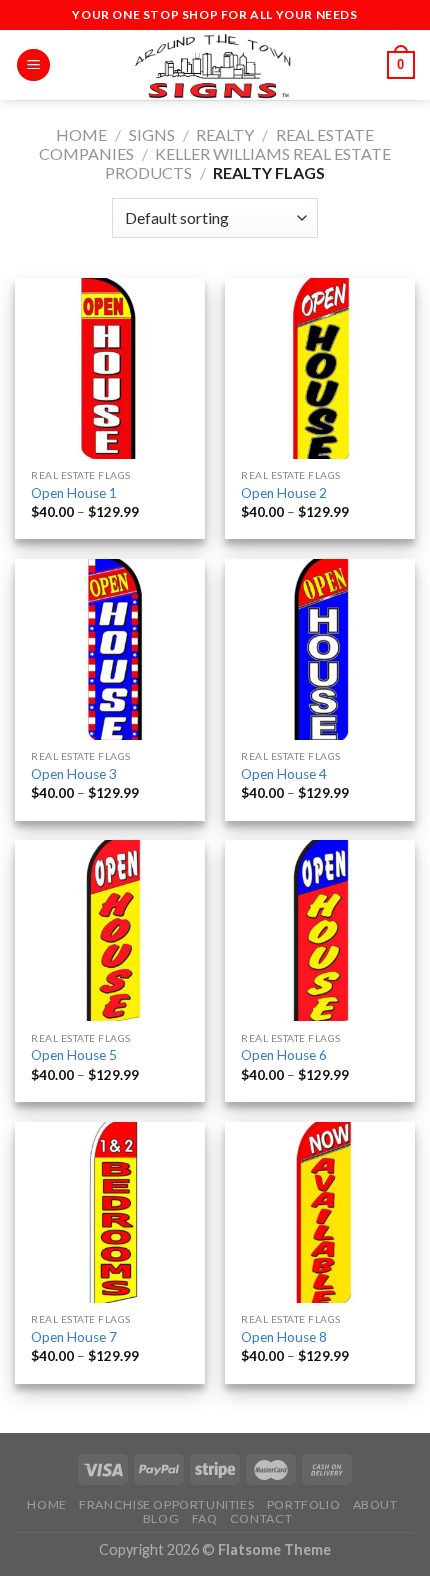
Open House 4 (284, 774)
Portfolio (304, 1504)
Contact (261, 1518)
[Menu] (33, 65)
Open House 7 (74, 1337)
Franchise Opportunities (166, 1504)
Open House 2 (284, 493)
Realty (225, 134)
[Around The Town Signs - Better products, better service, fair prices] (215, 65)
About (375, 1504)
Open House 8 (284, 1337)
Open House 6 (284, 1055)
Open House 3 (74, 774)
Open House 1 (74, 493)
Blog (161, 1518)
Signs (152, 134)
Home (81, 134)
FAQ (205, 1518)
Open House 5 (74, 1055)
